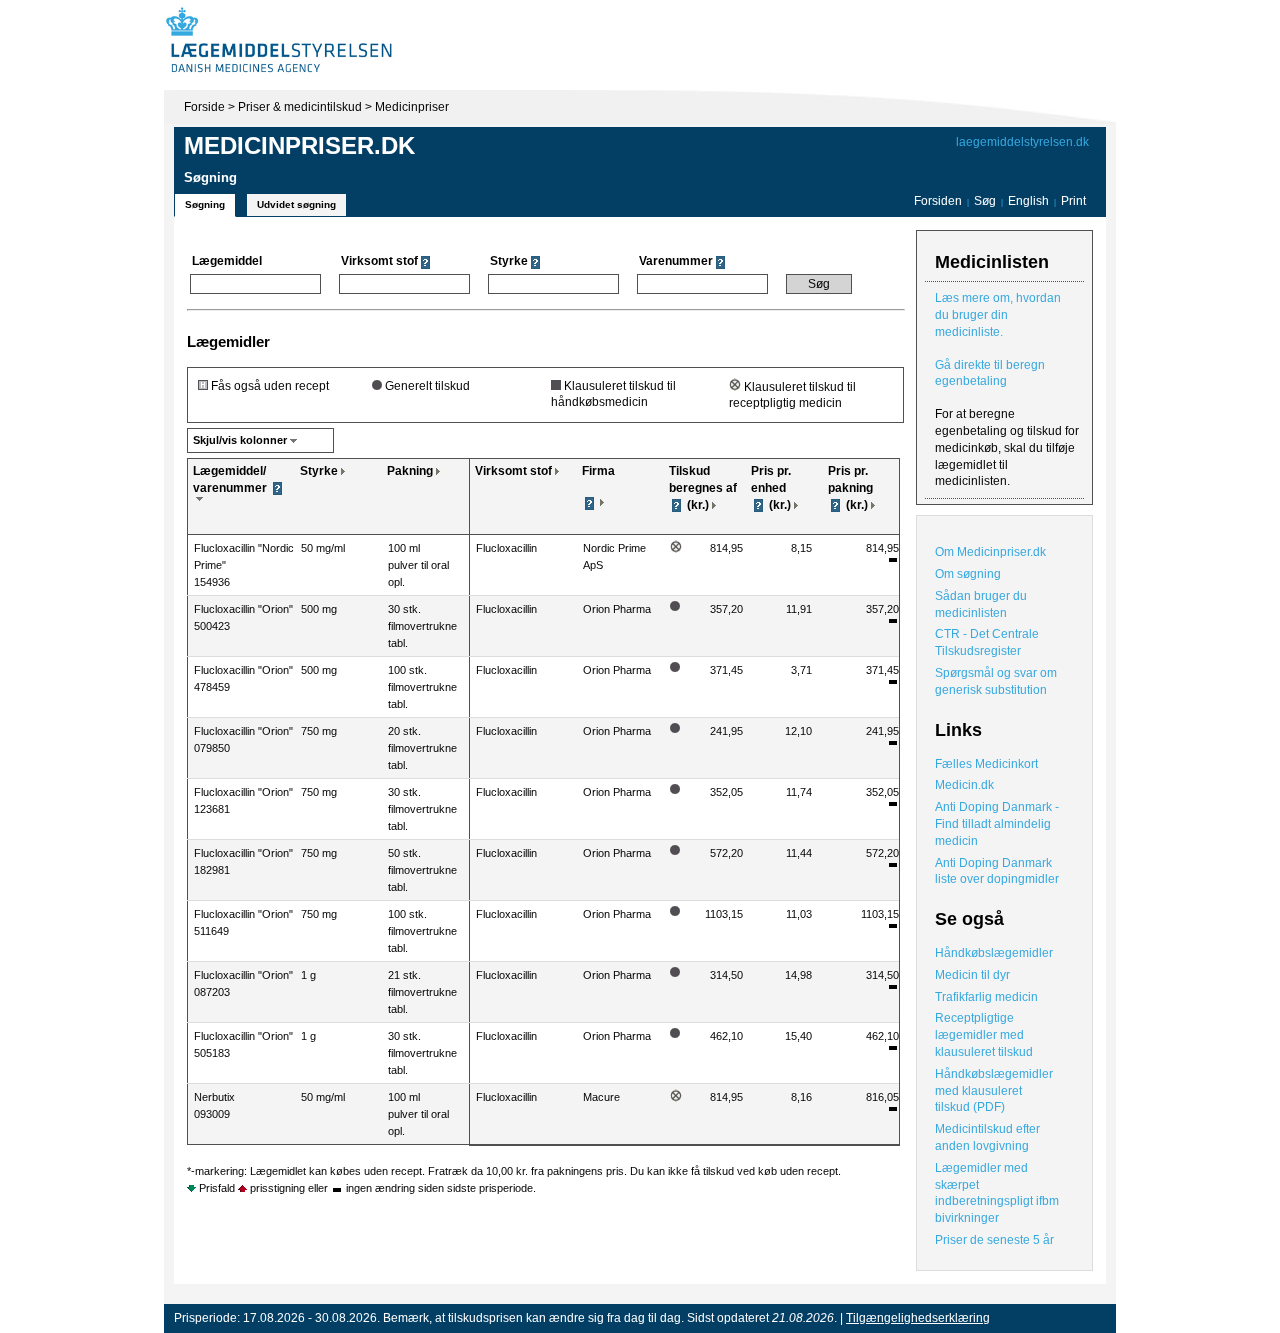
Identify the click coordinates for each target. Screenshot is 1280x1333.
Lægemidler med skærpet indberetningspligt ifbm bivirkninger (997, 1193)
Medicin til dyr (972, 975)
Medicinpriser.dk (299, 145)
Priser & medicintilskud (300, 107)
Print (1073, 201)
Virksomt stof (513, 471)
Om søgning (968, 574)
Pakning (410, 471)
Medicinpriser (412, 107)
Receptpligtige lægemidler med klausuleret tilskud (984, 1035)
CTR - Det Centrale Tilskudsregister (987, 642)
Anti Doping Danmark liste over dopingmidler (997, 871)
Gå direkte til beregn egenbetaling (990, 373)
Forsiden (938, 201)
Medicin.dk (964, 785)
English (1030, 201)
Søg (985, 201)
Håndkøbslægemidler (994, 953)
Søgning (205, 204)
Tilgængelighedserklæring (918, 1318)
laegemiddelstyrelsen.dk (1022, 142)
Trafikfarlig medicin (986, 997)
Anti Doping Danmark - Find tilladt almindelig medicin (997, 824)
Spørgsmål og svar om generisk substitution (996, 681)
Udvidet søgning (296, 204)
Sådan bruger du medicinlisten (981, 604)
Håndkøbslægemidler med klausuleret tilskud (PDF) (994, 1091)
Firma (598, 471)
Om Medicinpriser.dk (990, 552)
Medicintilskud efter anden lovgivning (987, 1137)
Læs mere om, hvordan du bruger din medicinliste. (998, 315)
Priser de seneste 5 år (994, 1240)
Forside (204, 107)
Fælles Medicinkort (986, 764)
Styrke (319, 471)
